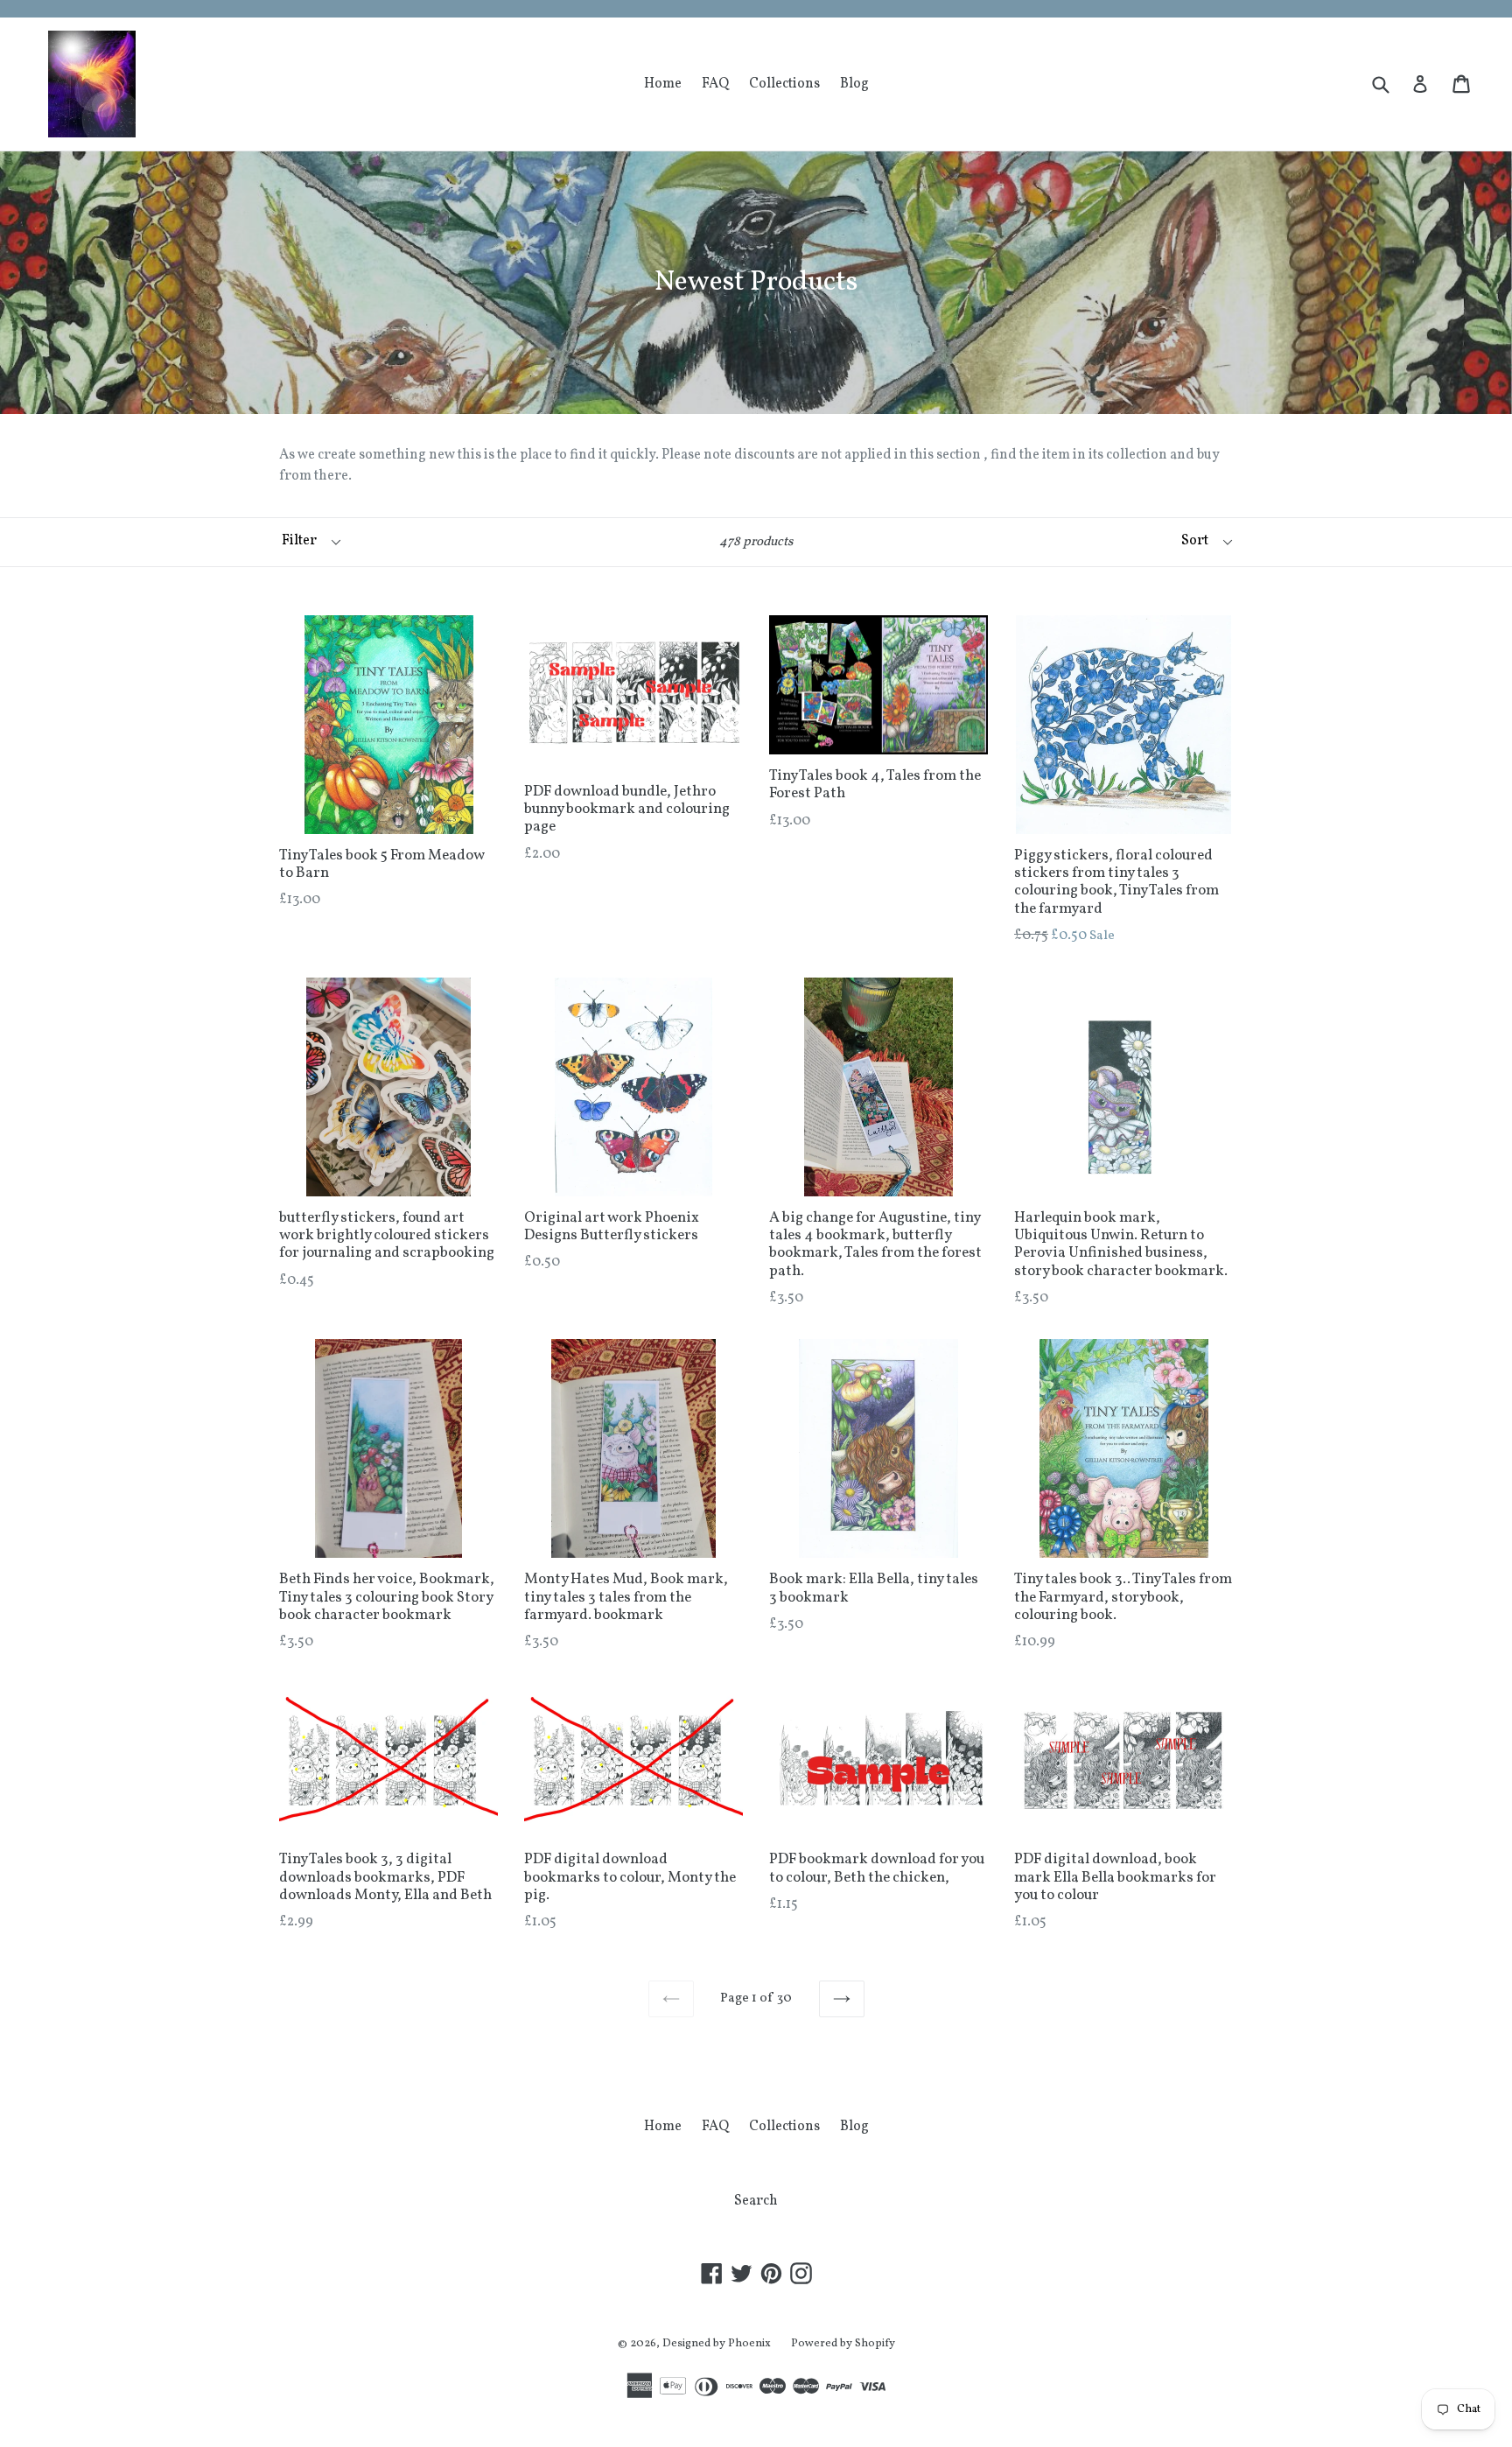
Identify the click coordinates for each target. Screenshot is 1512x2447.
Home (663, 84)
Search (756, 2201)
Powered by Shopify (843, 2344)
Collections (784, 84)
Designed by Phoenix (717, 2344)
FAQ (715, 84)
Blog (854, 84)
